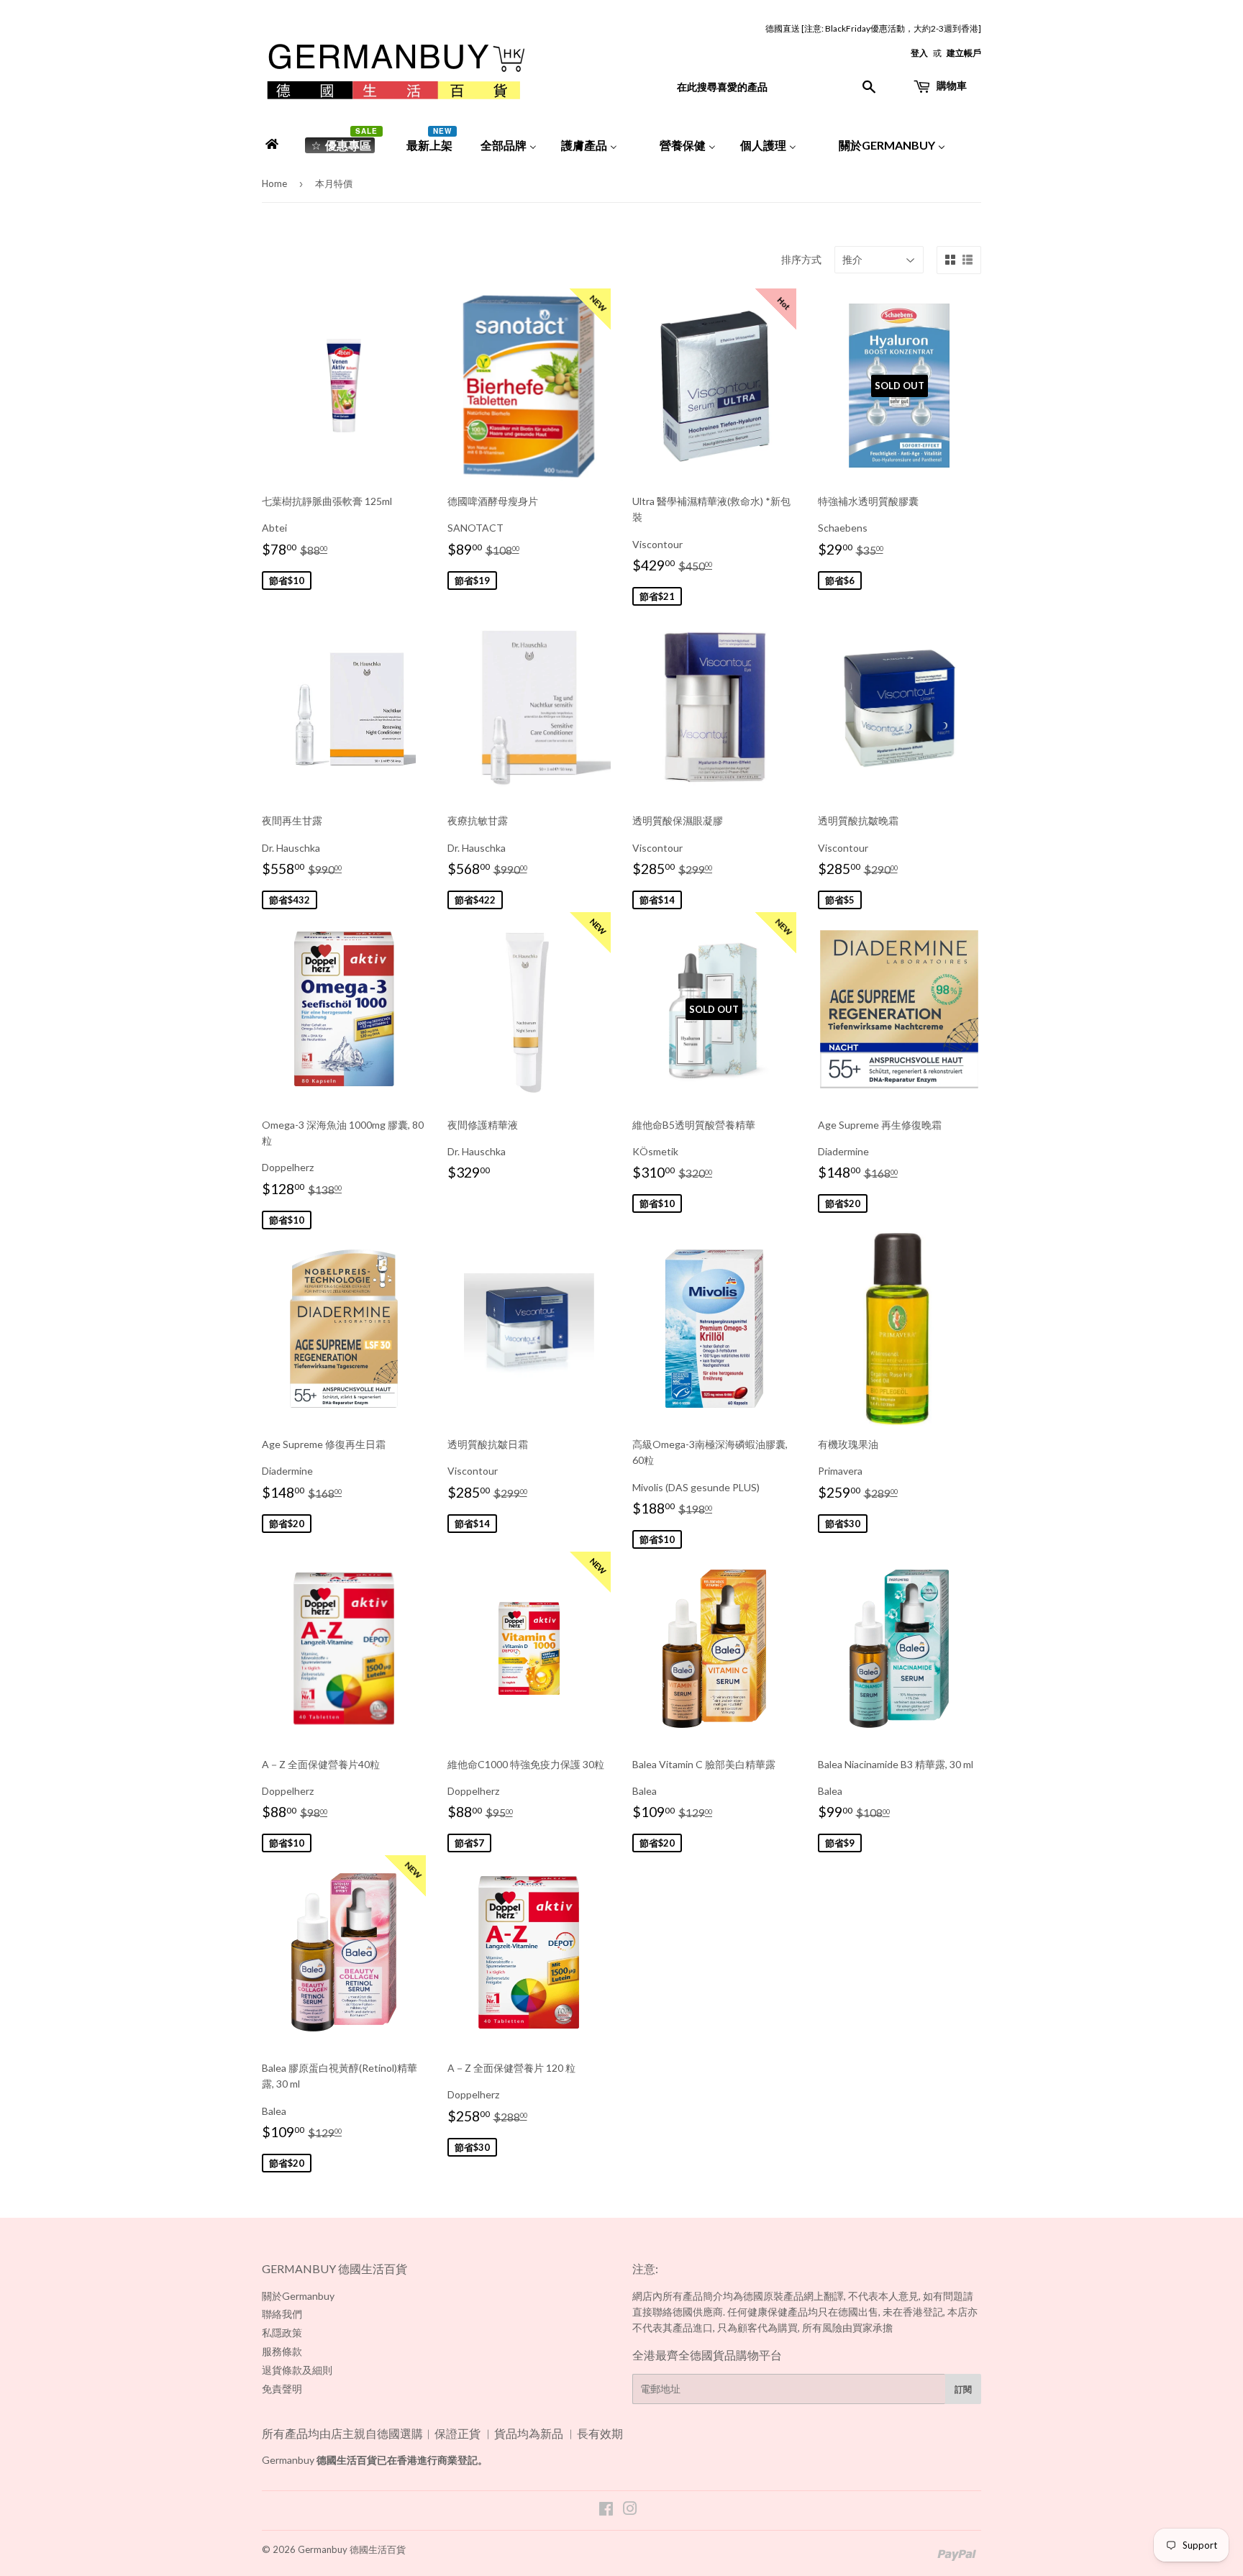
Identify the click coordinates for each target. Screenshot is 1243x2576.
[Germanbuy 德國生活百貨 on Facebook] (606, 2510)
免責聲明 (282, 2389)
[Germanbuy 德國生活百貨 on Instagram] (630, 2510)
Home (274, 183)
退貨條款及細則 (297, 2370)
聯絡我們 (282, 2314)
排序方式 (801, 259)
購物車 (951, 85)
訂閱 (963, 2389)
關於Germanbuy (298, 2296)
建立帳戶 (964, 53)
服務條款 (282, 2351)
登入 (919, 53)
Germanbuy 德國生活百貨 (352, 2549)
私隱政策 (282, 2332)
